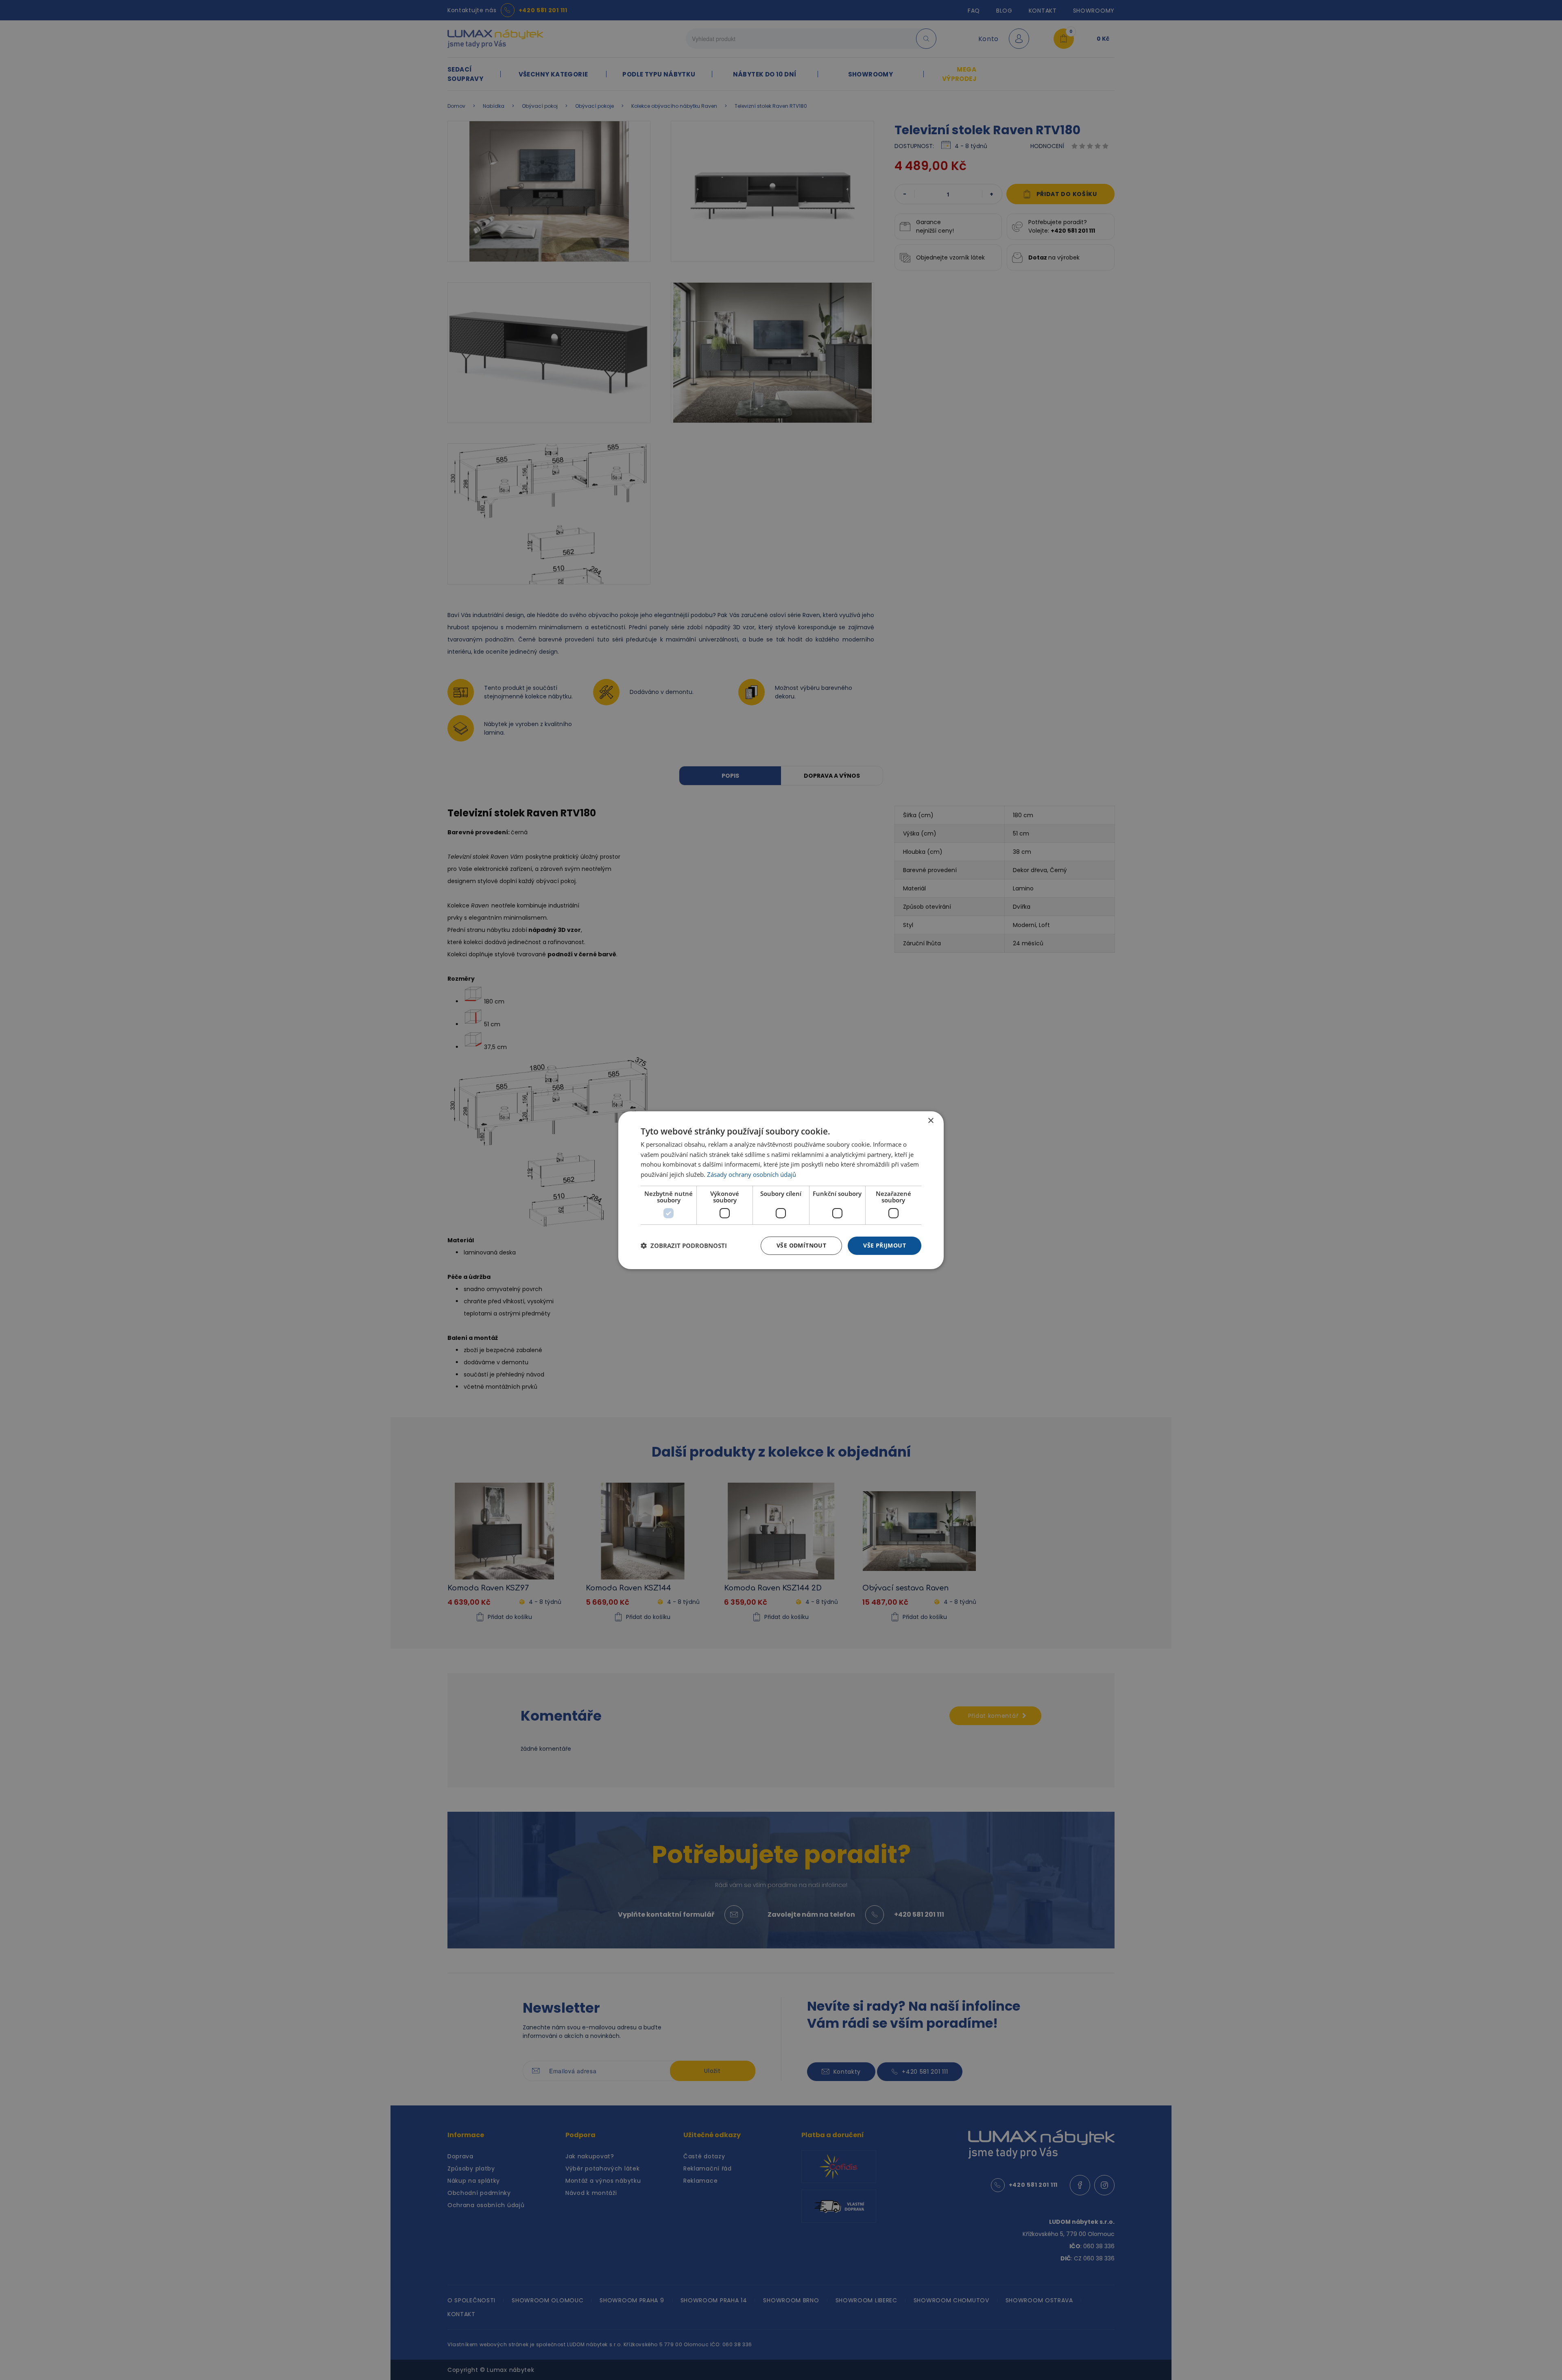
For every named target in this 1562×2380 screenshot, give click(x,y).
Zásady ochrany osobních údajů (752, 1174)
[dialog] (781, 1190)
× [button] (930, 1120)
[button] (684, 1246)
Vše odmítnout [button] (801, 1245)
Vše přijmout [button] (885, 1245)
